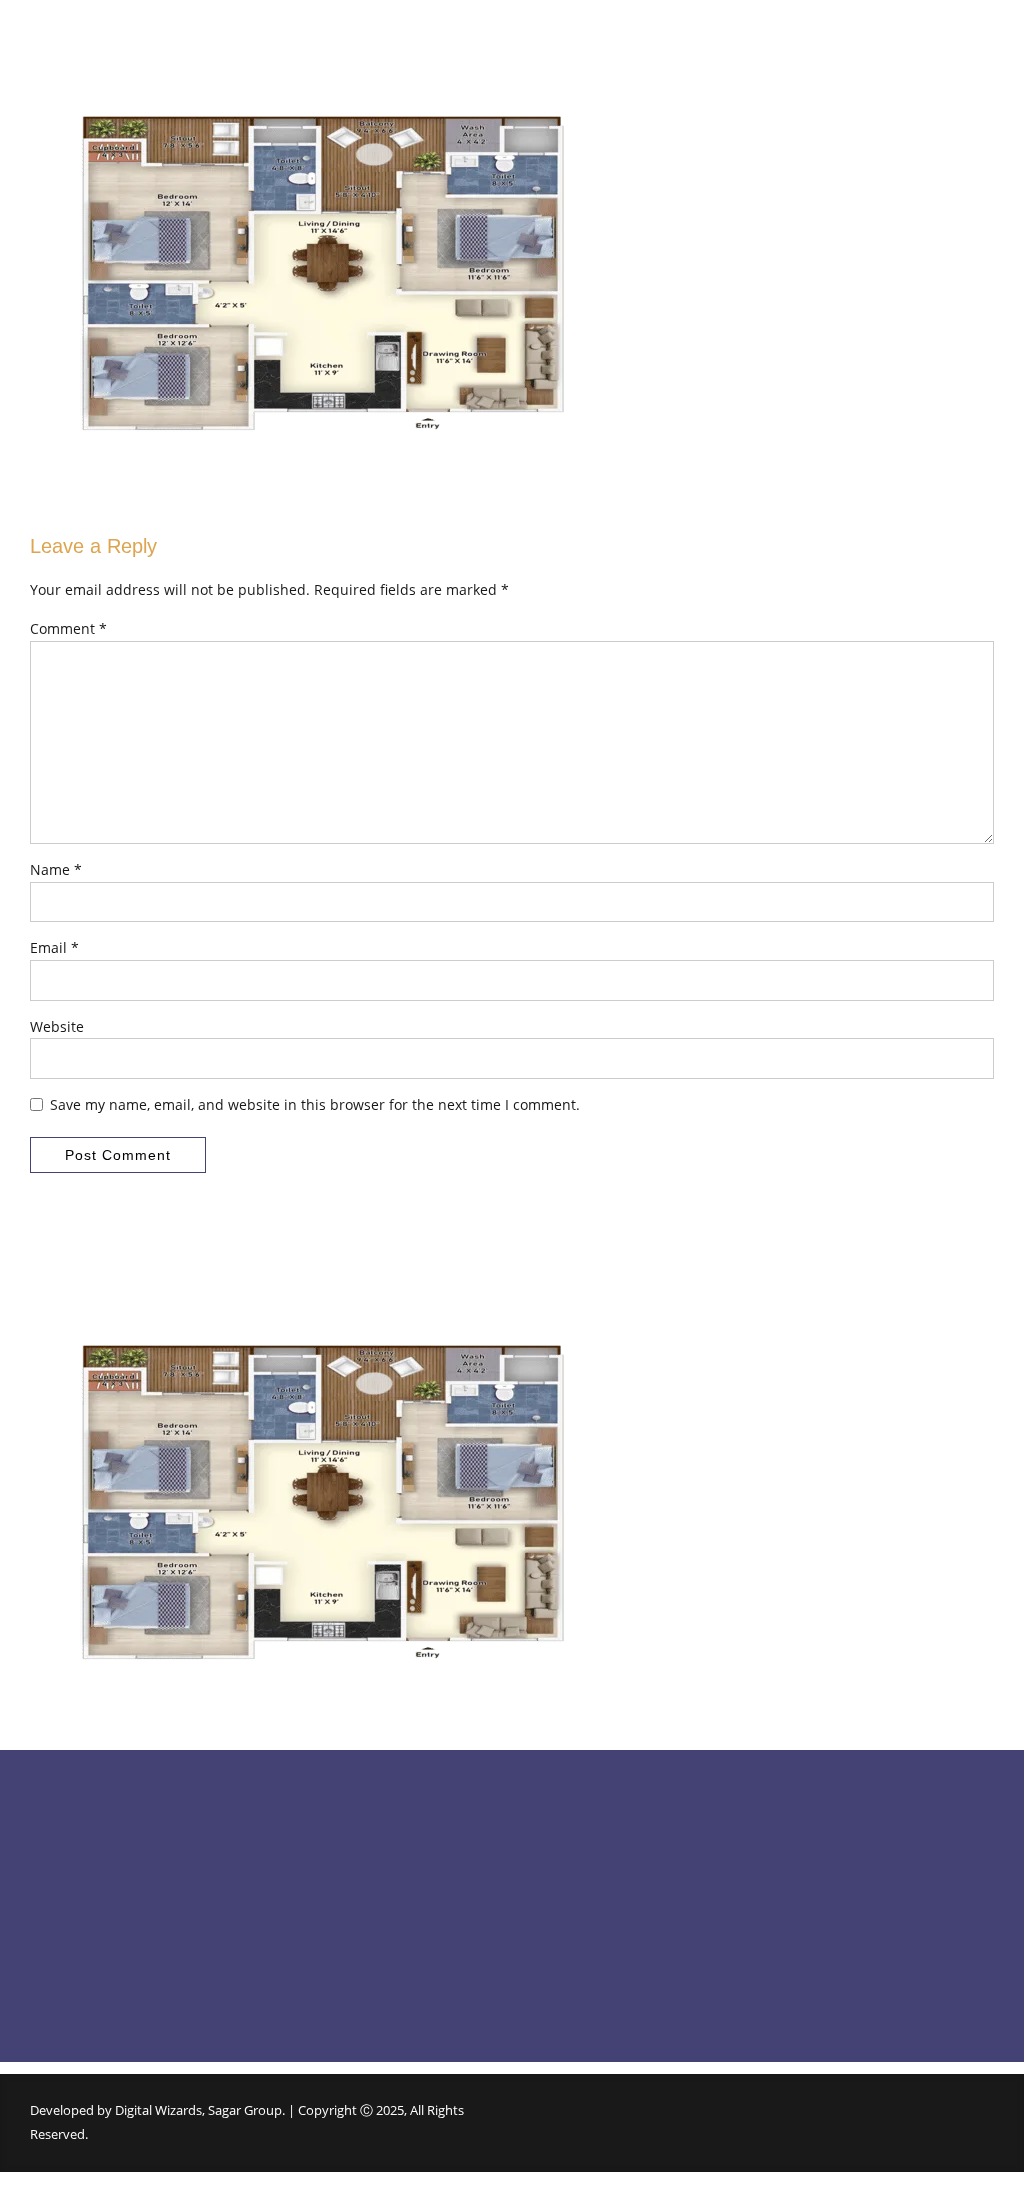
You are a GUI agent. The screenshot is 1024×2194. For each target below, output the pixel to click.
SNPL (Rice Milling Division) (611, 1935)
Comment (68, 628)
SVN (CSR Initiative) (589, 2005)
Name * (56, 869)
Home (299, 1831)
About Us (308, 1866)
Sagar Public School (589, 1831)
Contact (304, 1935)
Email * (54, 947)
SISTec (551, 1866)
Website (57, 1026)
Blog (294, 1900)
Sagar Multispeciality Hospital (619, 1970)
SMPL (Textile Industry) (600, 1900)
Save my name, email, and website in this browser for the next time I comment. (315, 1104)
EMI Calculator (324, 1970)
